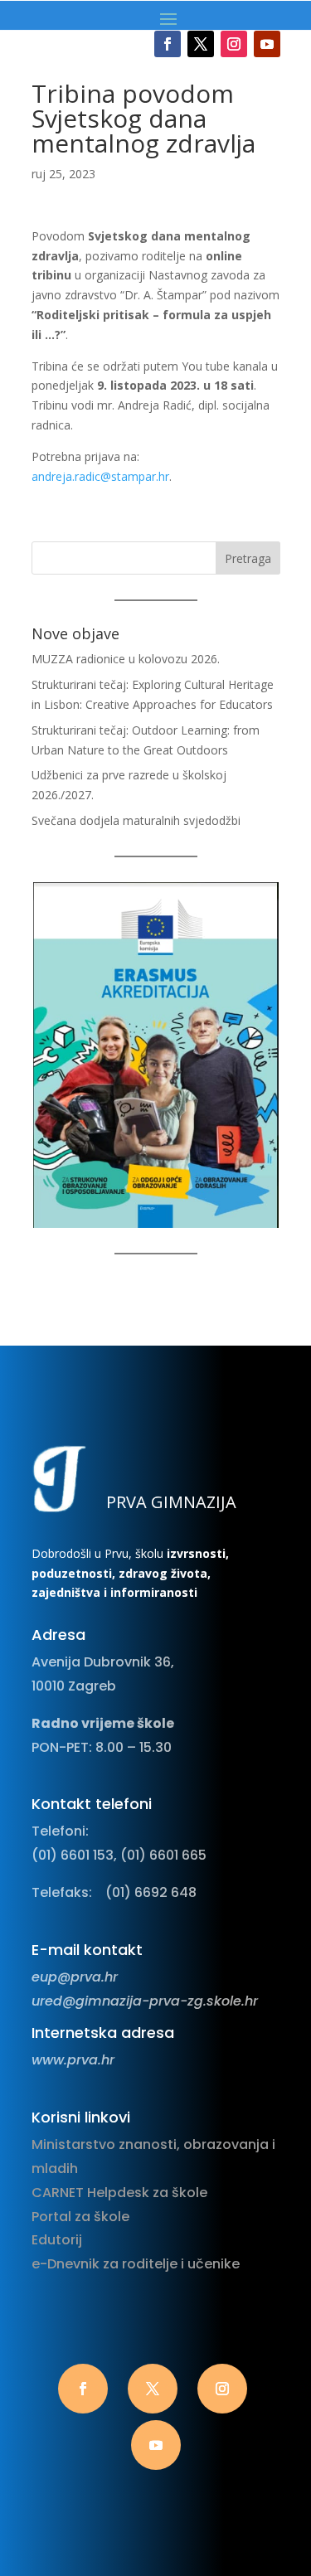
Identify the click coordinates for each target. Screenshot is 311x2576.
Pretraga (248, 558)
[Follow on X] (201, 44)
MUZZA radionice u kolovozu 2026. (126, 659)
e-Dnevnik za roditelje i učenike (136, 2264)
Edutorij (57, 2240)
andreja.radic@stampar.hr (100, 476)
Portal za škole (80, 2217)
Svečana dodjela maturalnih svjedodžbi (136, 820)
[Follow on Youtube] (267, 44)
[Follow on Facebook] (168, 44)
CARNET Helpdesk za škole (119, 2193)
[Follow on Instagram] (234, 44)
